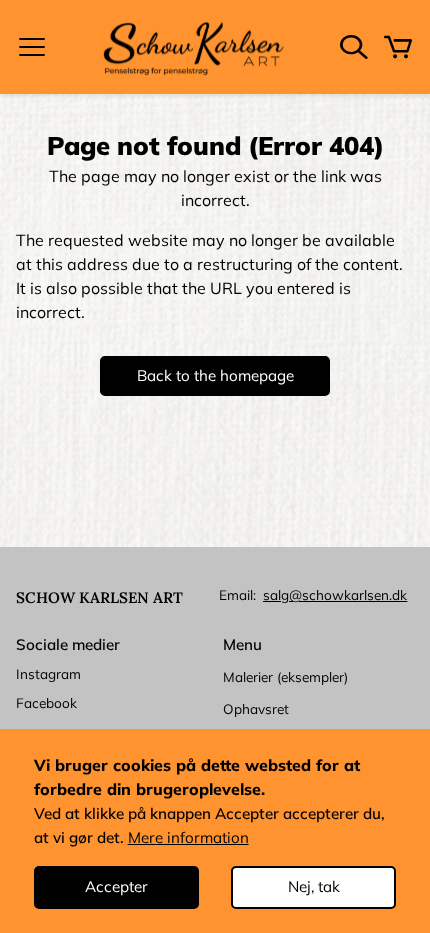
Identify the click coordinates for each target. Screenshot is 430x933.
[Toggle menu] (32, 47)
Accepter (116, 886)
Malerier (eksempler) (285, 676)
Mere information (188, 837)
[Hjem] (193, 47)
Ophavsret (256, 708)
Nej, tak (314, 886)
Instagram (48, 673)
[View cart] (398, 47)
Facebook (46, 702)
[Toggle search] (354, 47)
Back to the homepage (215, 375)
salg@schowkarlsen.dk (335, 594)
